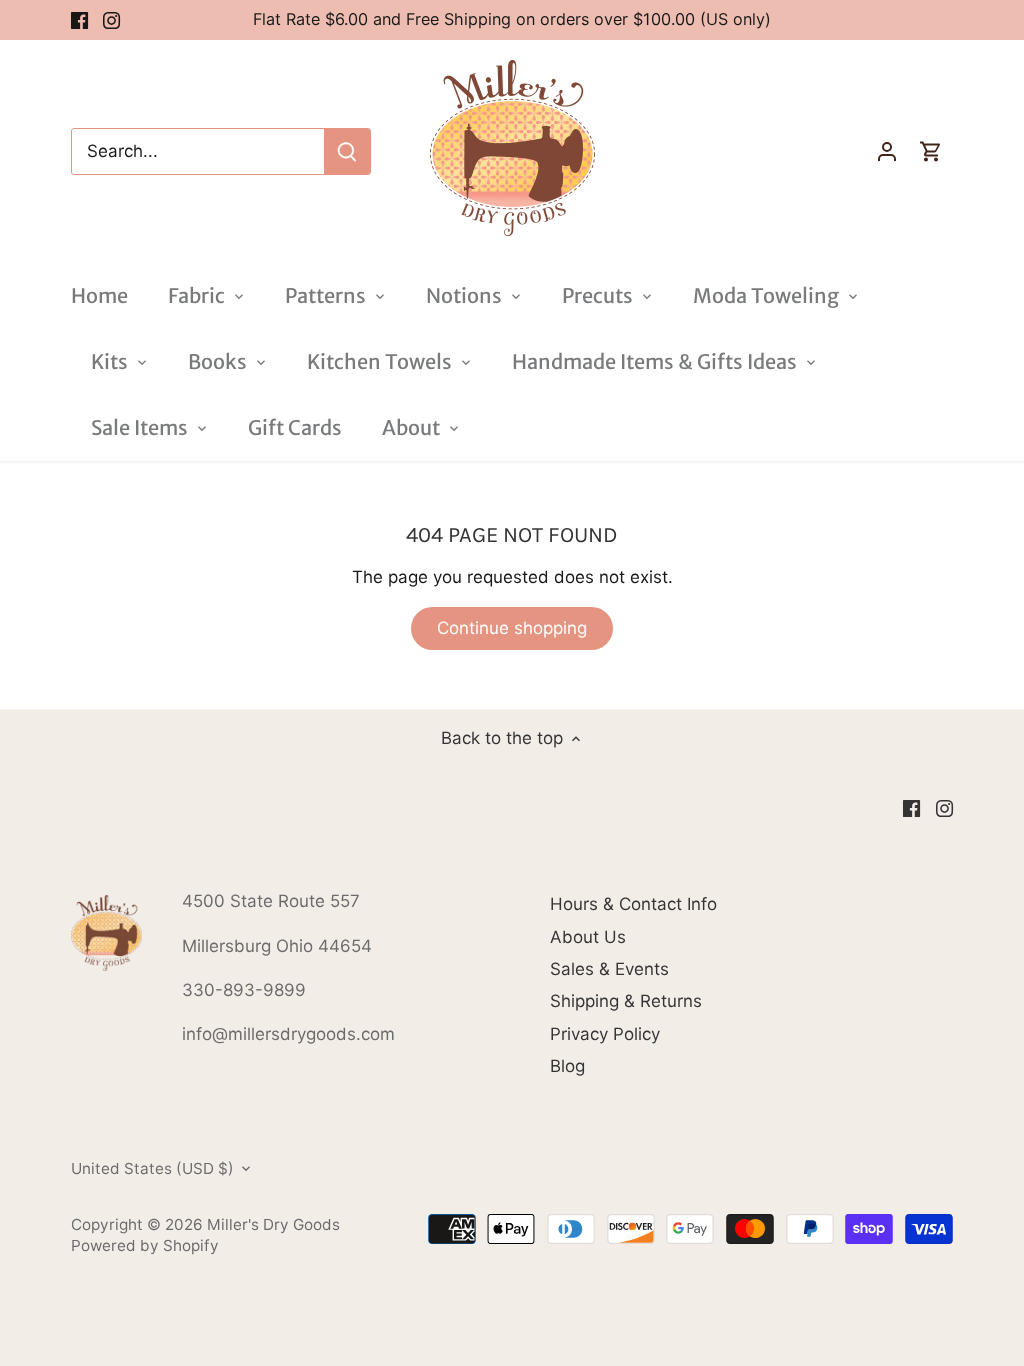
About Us (588, 937)
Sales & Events (609, 969)
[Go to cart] (931, 151)
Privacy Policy (605, 1034)
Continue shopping (512, 628)
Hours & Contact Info (633, 904)
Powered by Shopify (145, 1245)
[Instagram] (111, 20)
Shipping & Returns (626, 1001)
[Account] (887, 151)
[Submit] (347, 151)
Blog (567, 1066)
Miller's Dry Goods (273, 1224)
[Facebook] (79, 20)
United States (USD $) (152, 1169)
